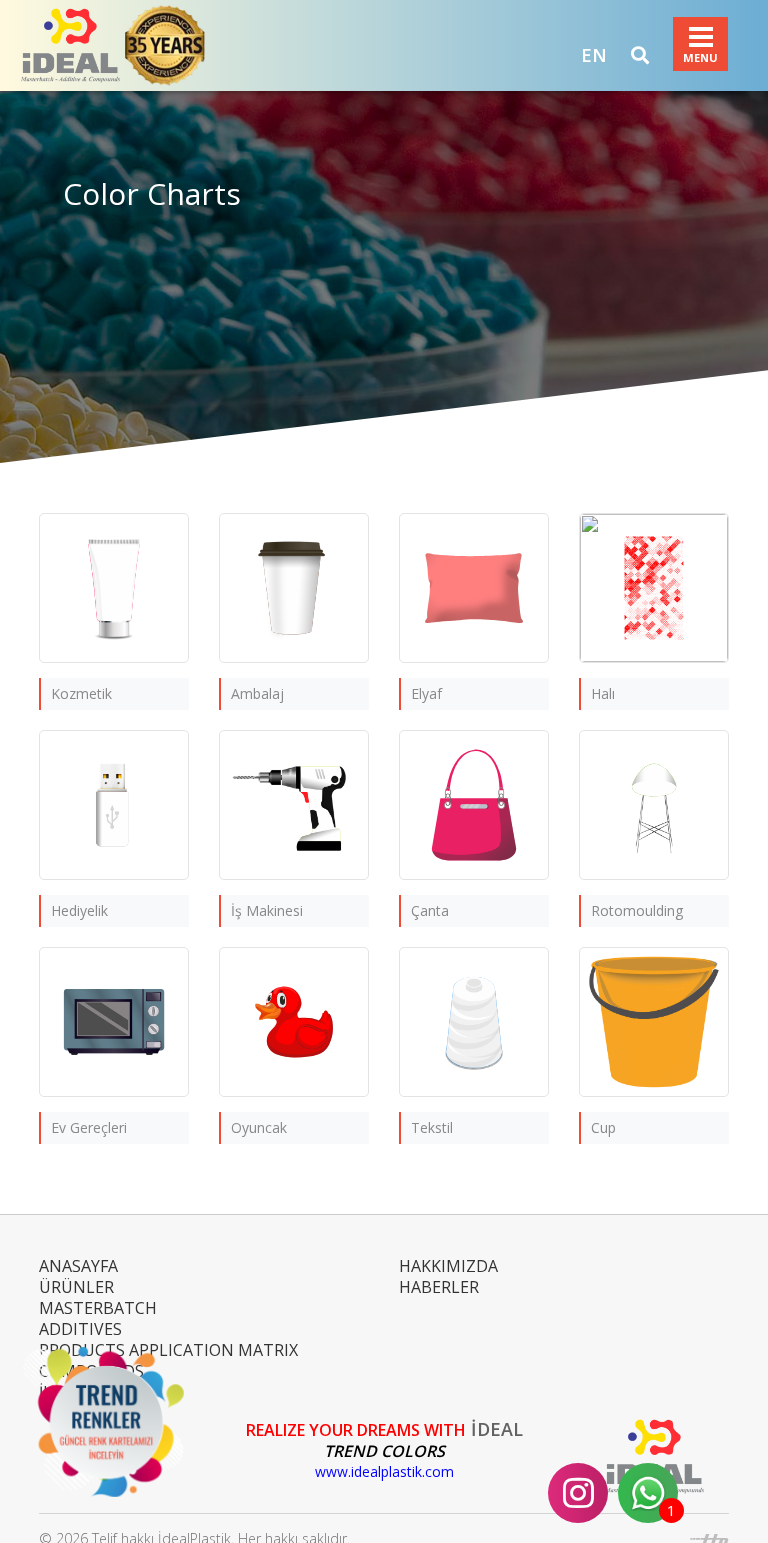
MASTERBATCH (98, 1308)
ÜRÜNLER (76, 1287)
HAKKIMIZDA (448, 1266)
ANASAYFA (78, 1266)
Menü (701, 37)
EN (594, 55)
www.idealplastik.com (384, 1471)
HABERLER (439, 1287)
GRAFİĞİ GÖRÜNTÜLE (114, 631)
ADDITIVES (80, 1329)
